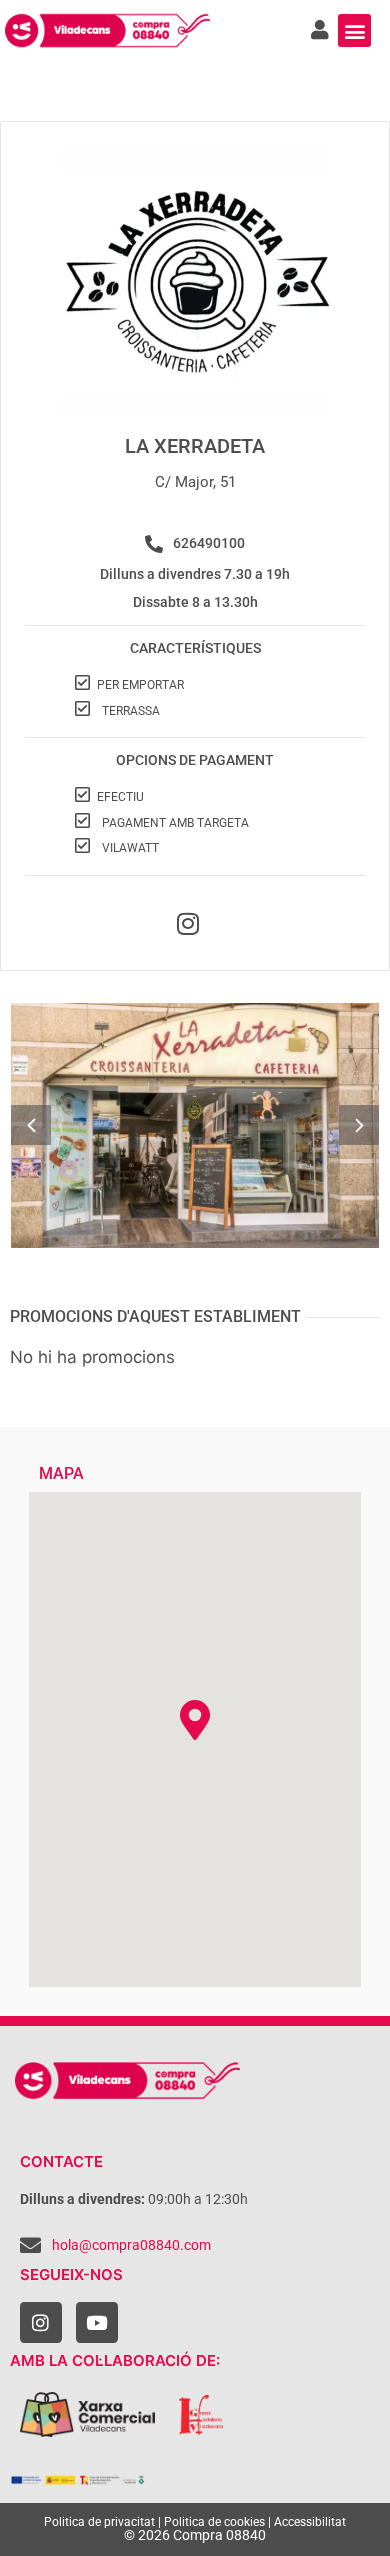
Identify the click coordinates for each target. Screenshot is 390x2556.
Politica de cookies (214, 2522)
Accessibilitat (310, 2522)
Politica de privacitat (99, 2522)
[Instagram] (41, 2323)
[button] (354, 30)
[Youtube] (97, 2323)
